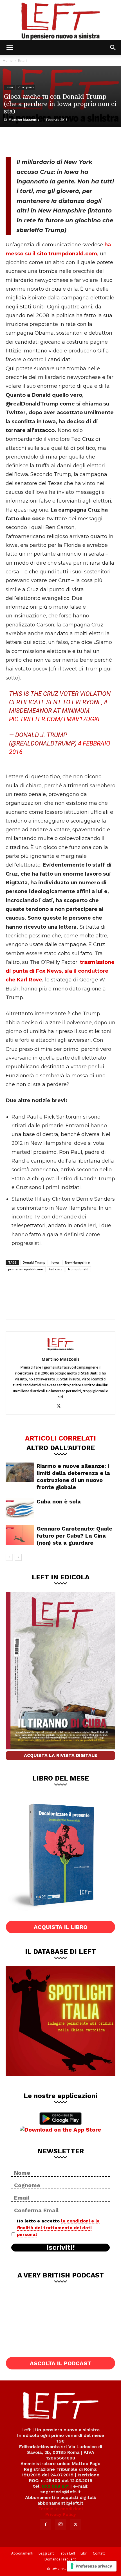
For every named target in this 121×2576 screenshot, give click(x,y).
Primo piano (26, 87)
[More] (70, 141)
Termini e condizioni (60, 2509)
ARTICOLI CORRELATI (60, 1438)
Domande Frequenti (60, 2559)
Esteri (22, 61)
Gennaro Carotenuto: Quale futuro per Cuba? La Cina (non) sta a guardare (74, 1536)
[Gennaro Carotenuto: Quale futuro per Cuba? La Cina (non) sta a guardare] (20, 1535)
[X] (33, 141)
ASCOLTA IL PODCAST (60, 2363)
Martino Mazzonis (24, 120)
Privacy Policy (61, 2514)
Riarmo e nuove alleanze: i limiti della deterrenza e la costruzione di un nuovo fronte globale (73, 1476)
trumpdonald (78, 1269)
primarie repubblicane (26, 1269)
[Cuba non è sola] (20, 1508)
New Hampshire (77, 1262)
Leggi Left (46, 2553)
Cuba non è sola (59, 1501)
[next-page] (18, 1557)
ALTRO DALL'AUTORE (61, 1448)
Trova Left (67, 2553)
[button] (10, 48)
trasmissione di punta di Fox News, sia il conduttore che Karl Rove (60, 971)
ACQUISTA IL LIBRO (61, 1927)
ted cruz (56, 1269)
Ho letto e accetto (58, 2228)
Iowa (55, 1262)
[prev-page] (9, 1557)
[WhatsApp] (51, 141)
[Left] (60, 20)
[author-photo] (60, 1351)
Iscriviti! (61, 2248)
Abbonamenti (22, 2553)
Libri (84, 2553)
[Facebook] (14, 141)
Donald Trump (34, 1262)
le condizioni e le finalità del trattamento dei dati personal (58, 2228)
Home (8, 61)
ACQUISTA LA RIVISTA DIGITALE (60, 1755)
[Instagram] (60, 2524)
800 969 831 (55, 2486)
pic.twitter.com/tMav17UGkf (55, 719)
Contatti (99, 2553)
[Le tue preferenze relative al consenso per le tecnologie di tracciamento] (92, 2566)
